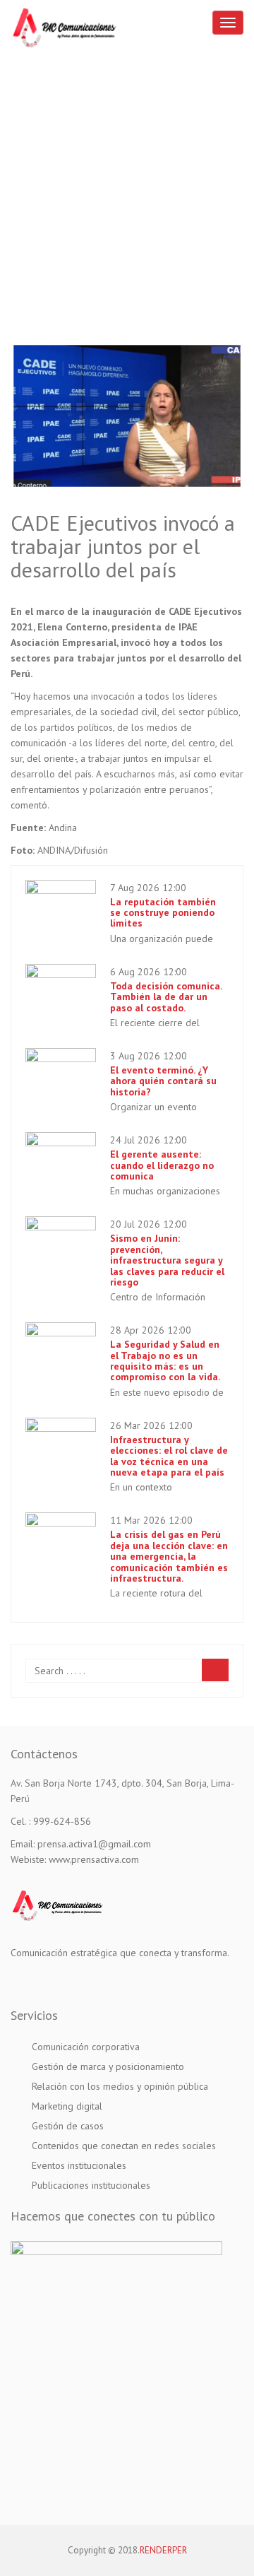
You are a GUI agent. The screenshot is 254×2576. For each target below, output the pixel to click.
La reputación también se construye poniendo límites (163, 913)
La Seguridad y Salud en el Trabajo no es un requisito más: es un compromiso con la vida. (165, 1360)
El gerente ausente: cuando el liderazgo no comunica (162, 1165)
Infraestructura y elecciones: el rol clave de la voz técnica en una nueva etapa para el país (169, 1456)
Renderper (163, 2550)
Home (127, 211)
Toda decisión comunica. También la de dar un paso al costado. (166, 997)
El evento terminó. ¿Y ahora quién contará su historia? (163, 1081)
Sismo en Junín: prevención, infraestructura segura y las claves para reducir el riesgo (167, 1260)
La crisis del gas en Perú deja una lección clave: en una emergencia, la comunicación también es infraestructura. (169, 1556)
